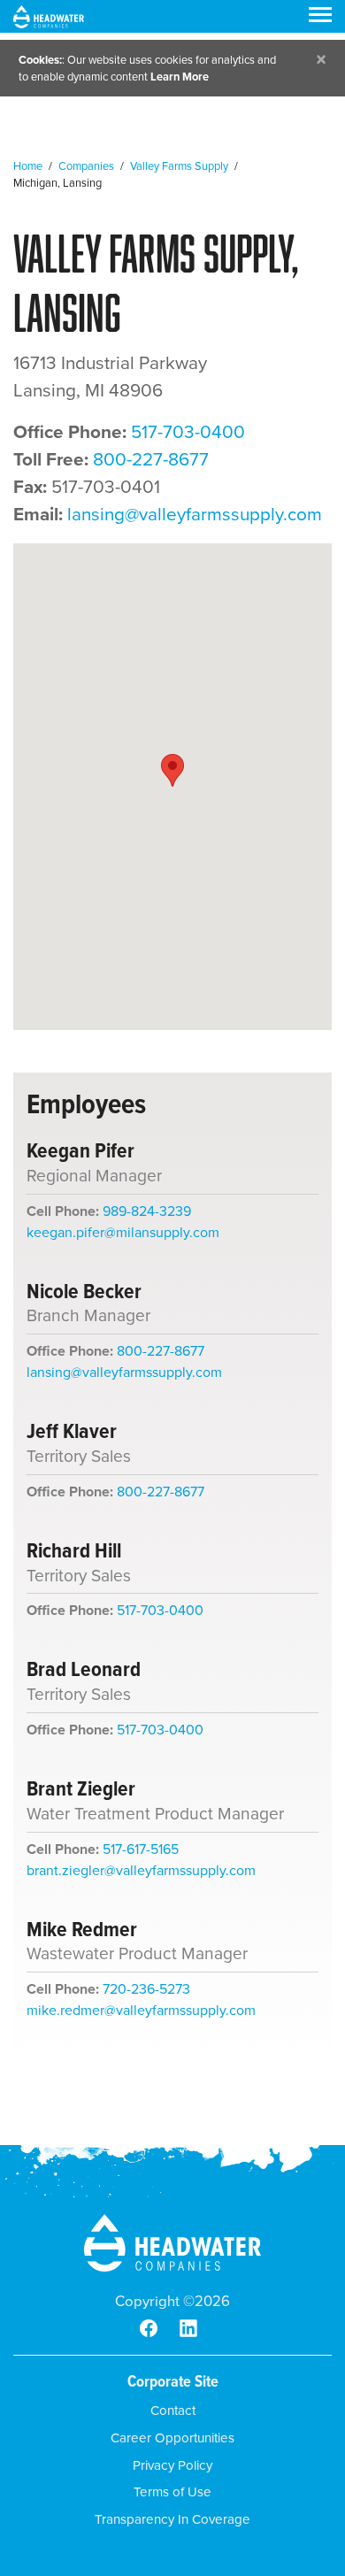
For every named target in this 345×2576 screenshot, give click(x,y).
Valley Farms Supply (179, 166)
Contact (173, 2411)
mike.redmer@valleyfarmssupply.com (141, 2010)
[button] (172, 770)
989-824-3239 (147, 1211)
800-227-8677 (151, 459)
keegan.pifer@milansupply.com (123, 1232)
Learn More (180, 77)
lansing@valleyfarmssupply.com (195, 514)
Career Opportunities (172, 2438)
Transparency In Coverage (172, 2519)
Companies (86, 166)
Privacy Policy (172, 2465)
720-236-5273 (146, 1989)
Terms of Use (172, 2492)
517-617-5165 (141, 1849)
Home (28, 166)
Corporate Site (173, 2381)
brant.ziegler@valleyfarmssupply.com (141, 1870)
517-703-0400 (188, 432)
